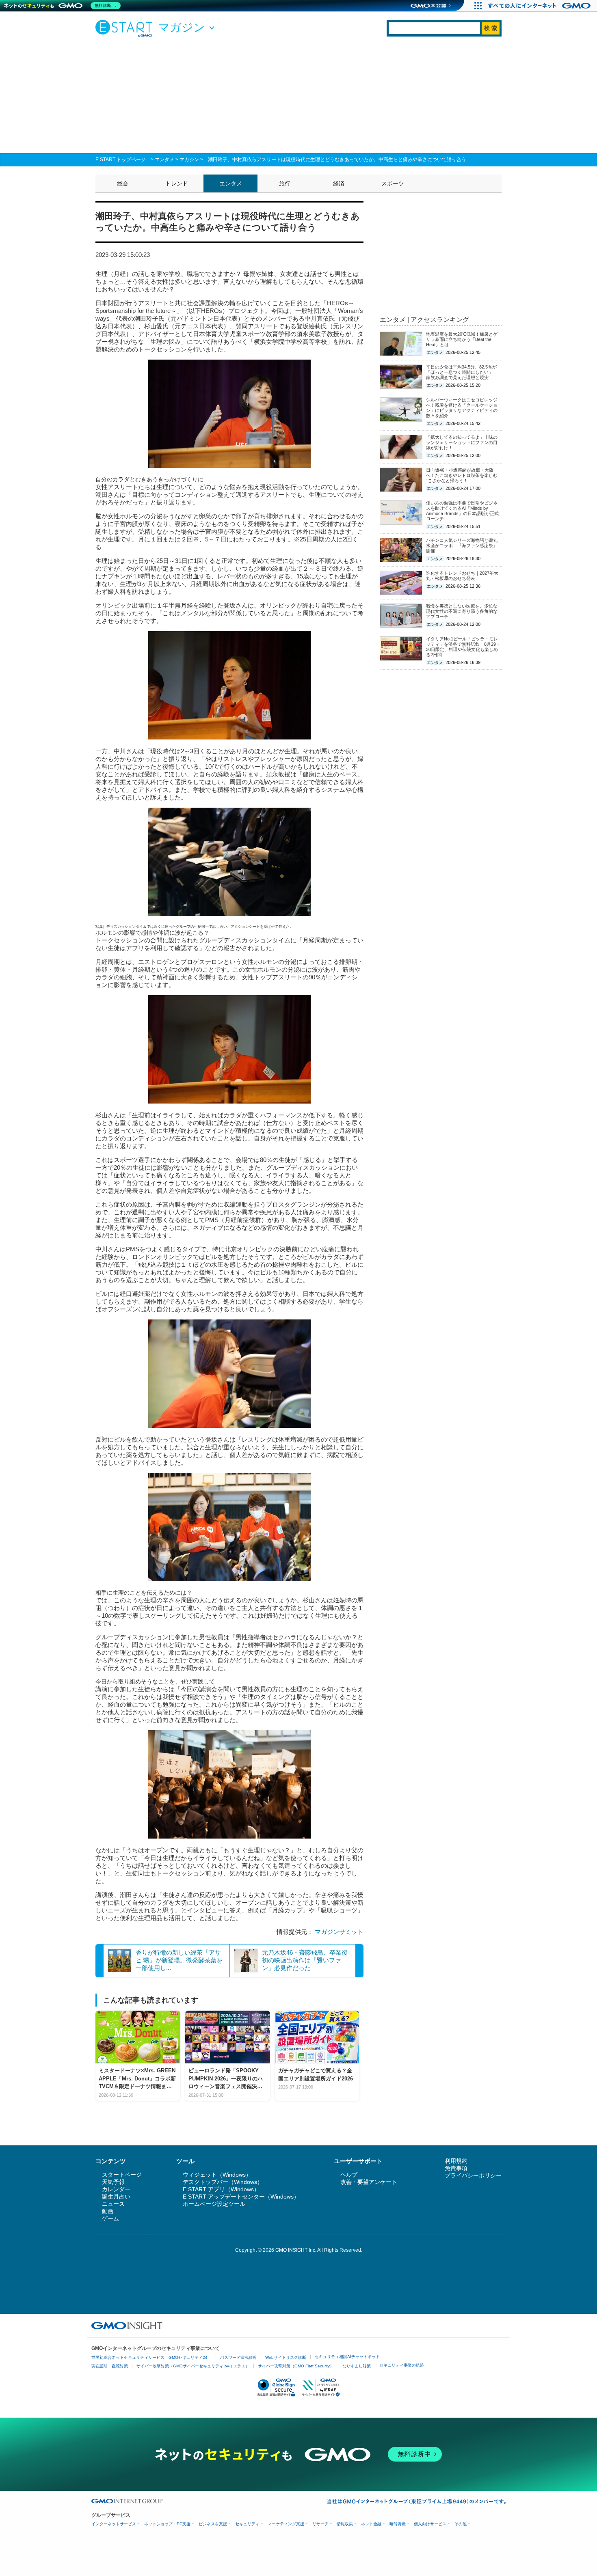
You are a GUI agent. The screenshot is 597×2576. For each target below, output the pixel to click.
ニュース (113, 2204)
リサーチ (320, 2524)
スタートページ (122, 2175)
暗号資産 (398, 2524)
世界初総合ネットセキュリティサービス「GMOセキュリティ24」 (151, 2357)
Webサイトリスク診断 (286, 2357)
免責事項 (456, 2168)
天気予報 (113, 2182)
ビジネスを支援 (213, 2524)
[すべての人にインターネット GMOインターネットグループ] (540, 6)
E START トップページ (121, 160)
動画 (108, 2211)
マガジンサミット (339, 1932)
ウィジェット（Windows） (217, 2175)
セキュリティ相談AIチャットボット (347, 2357)
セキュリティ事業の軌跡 (402, 2365)
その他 (461, 2524)
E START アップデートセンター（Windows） (241, 2197)
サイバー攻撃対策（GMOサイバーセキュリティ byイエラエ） (193, 2366)
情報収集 (345, 2524)
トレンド (177, 183)
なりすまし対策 (357, 2366)
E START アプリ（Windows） (221, 2189)
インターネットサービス (114, 2524)
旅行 (285, 183)
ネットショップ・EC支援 (167, 2524)
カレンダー (116, 2189)
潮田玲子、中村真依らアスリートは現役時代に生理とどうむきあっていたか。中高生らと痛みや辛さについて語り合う (337, 160)
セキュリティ (247, 2524)
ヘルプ (349, 2175)
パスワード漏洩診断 (238, 2357)
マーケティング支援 (286, 2524)
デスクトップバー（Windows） (223, 2182)
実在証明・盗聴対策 (110, 2366)
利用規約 (456, 2161)
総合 (123, 183)
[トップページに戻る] (126, 28)
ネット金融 (371, 2524)
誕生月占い (116, 2197)
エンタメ (164, 160)
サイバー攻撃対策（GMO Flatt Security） (296, 2366)
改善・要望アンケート (369, 2182)
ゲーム (110, 2218)
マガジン (189, 160)
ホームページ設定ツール (214, 2204)
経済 (339, 183)
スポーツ (393, 183)
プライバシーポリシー (473, 2175)
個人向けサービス (430, 2524)
